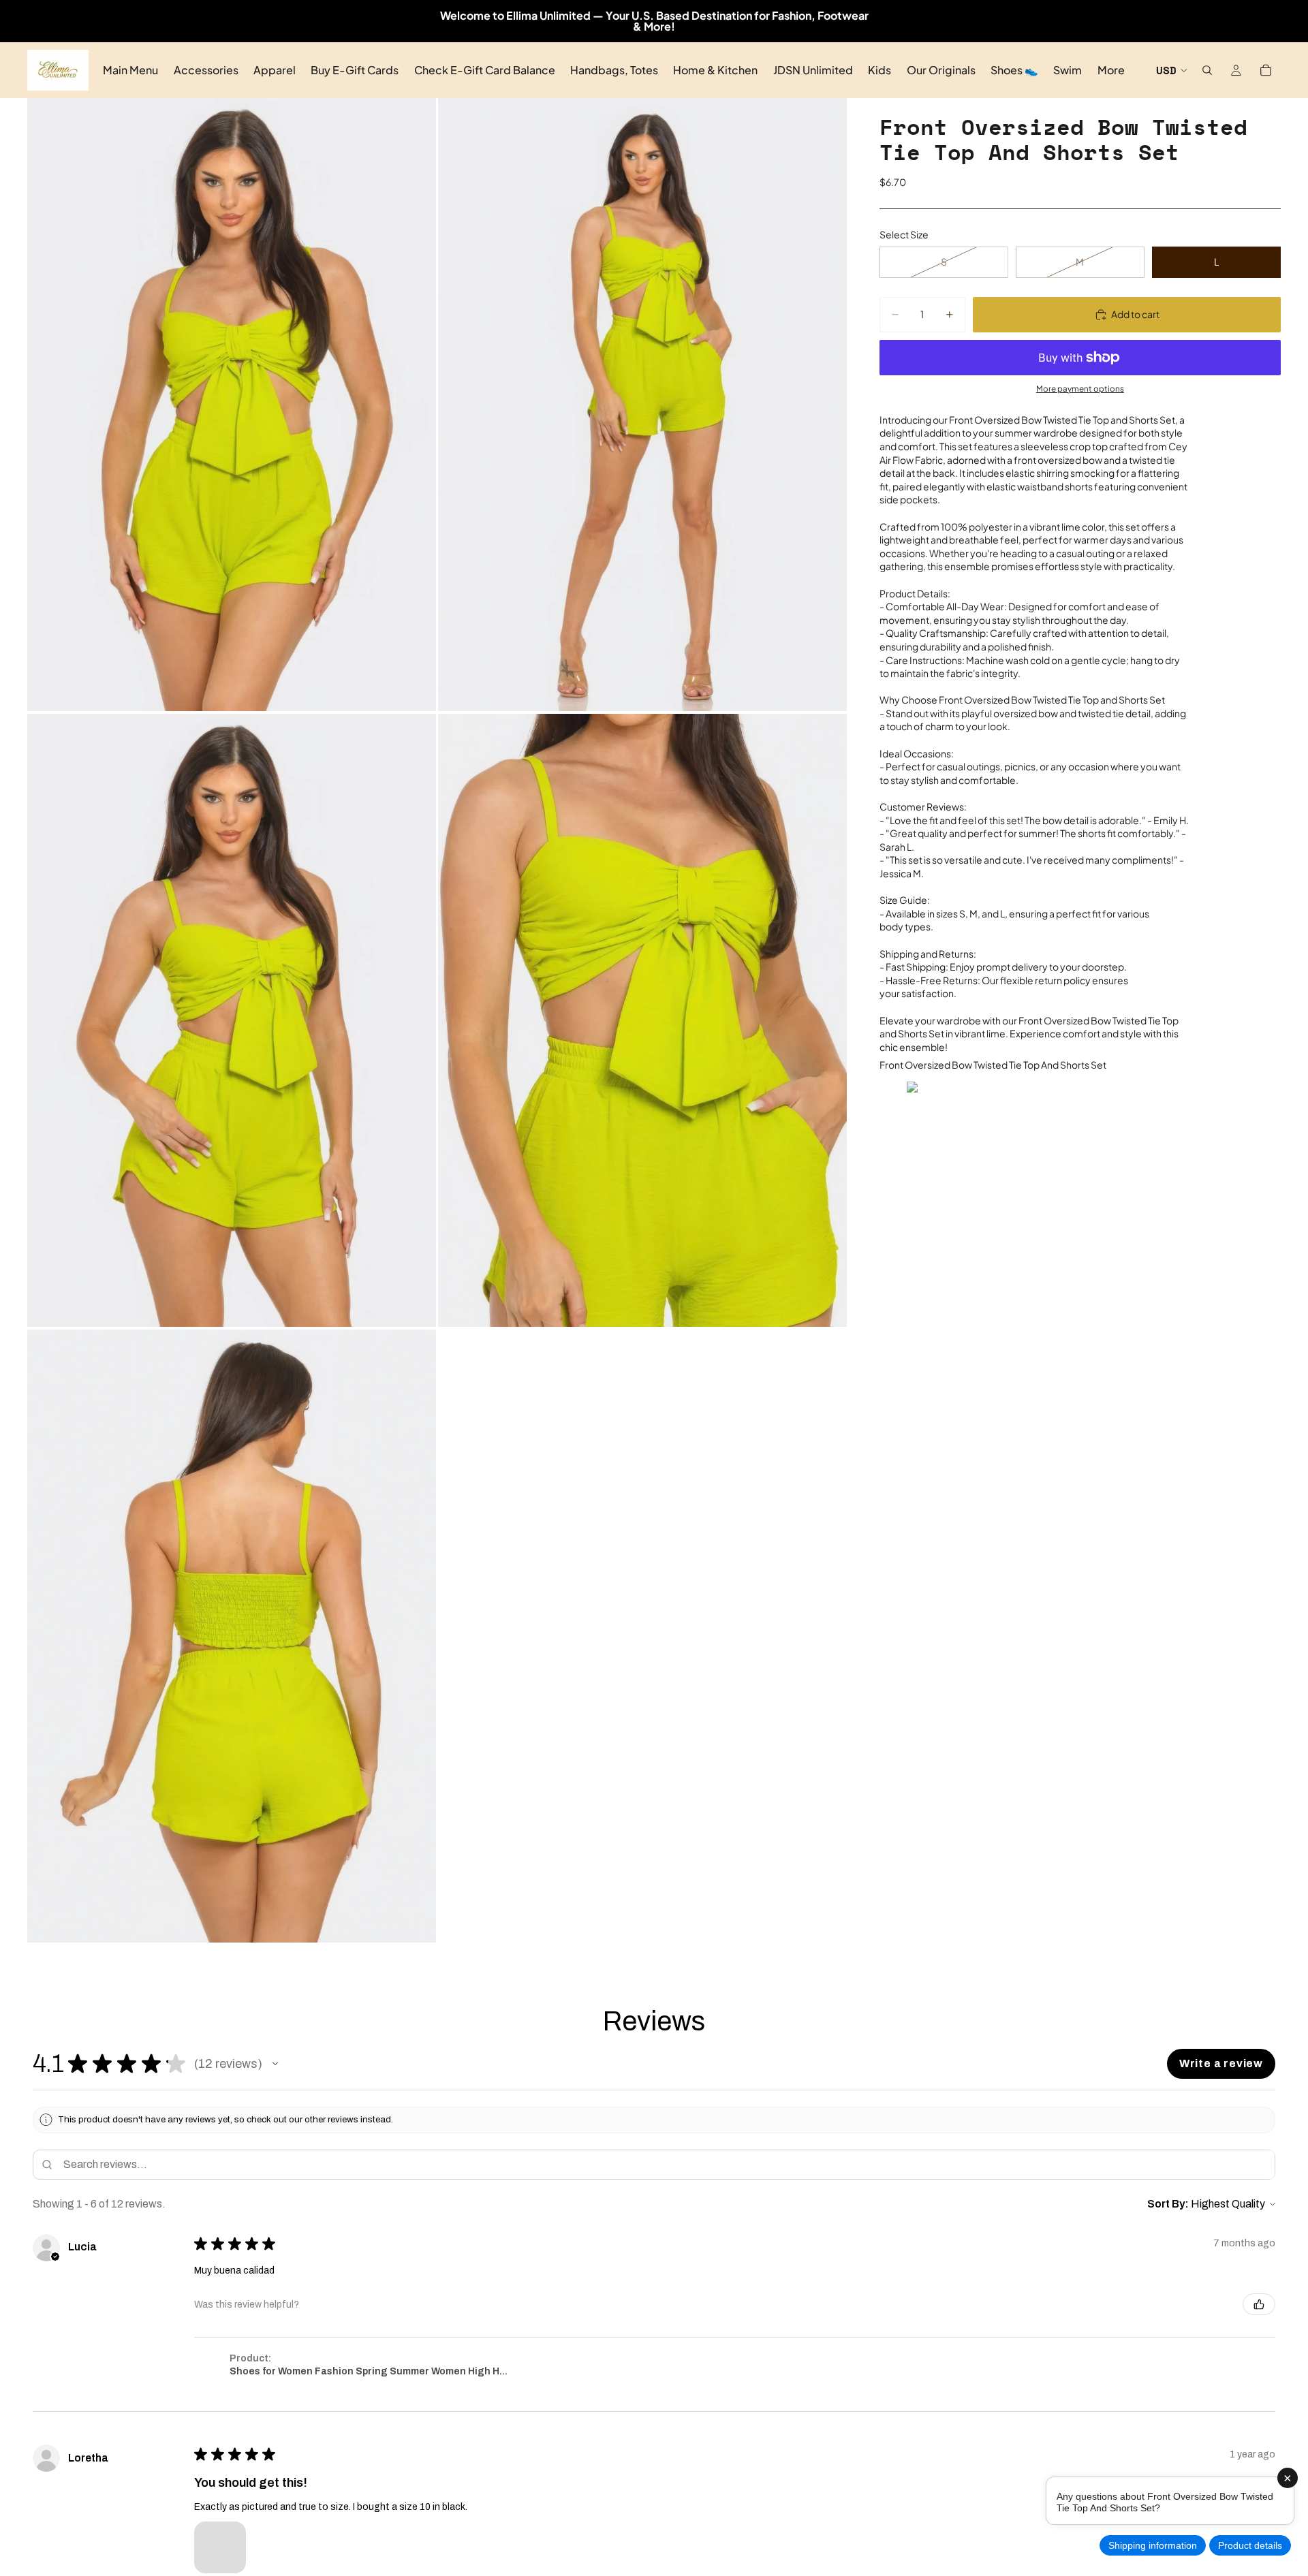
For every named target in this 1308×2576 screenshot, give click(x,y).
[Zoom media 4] (642, 1020)
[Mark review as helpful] (1259, 2304)
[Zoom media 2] (642, 405)
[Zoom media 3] (232, 1020)
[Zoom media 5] (232, 1636)
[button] (275, 2064)
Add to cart (1135, 314)
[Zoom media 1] (232, 405)
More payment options (1080, 389)
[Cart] (1266, 70)
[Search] (1207, 70)
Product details (1250, 2545)
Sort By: (1168, 2204)
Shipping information (1153, 2545)
